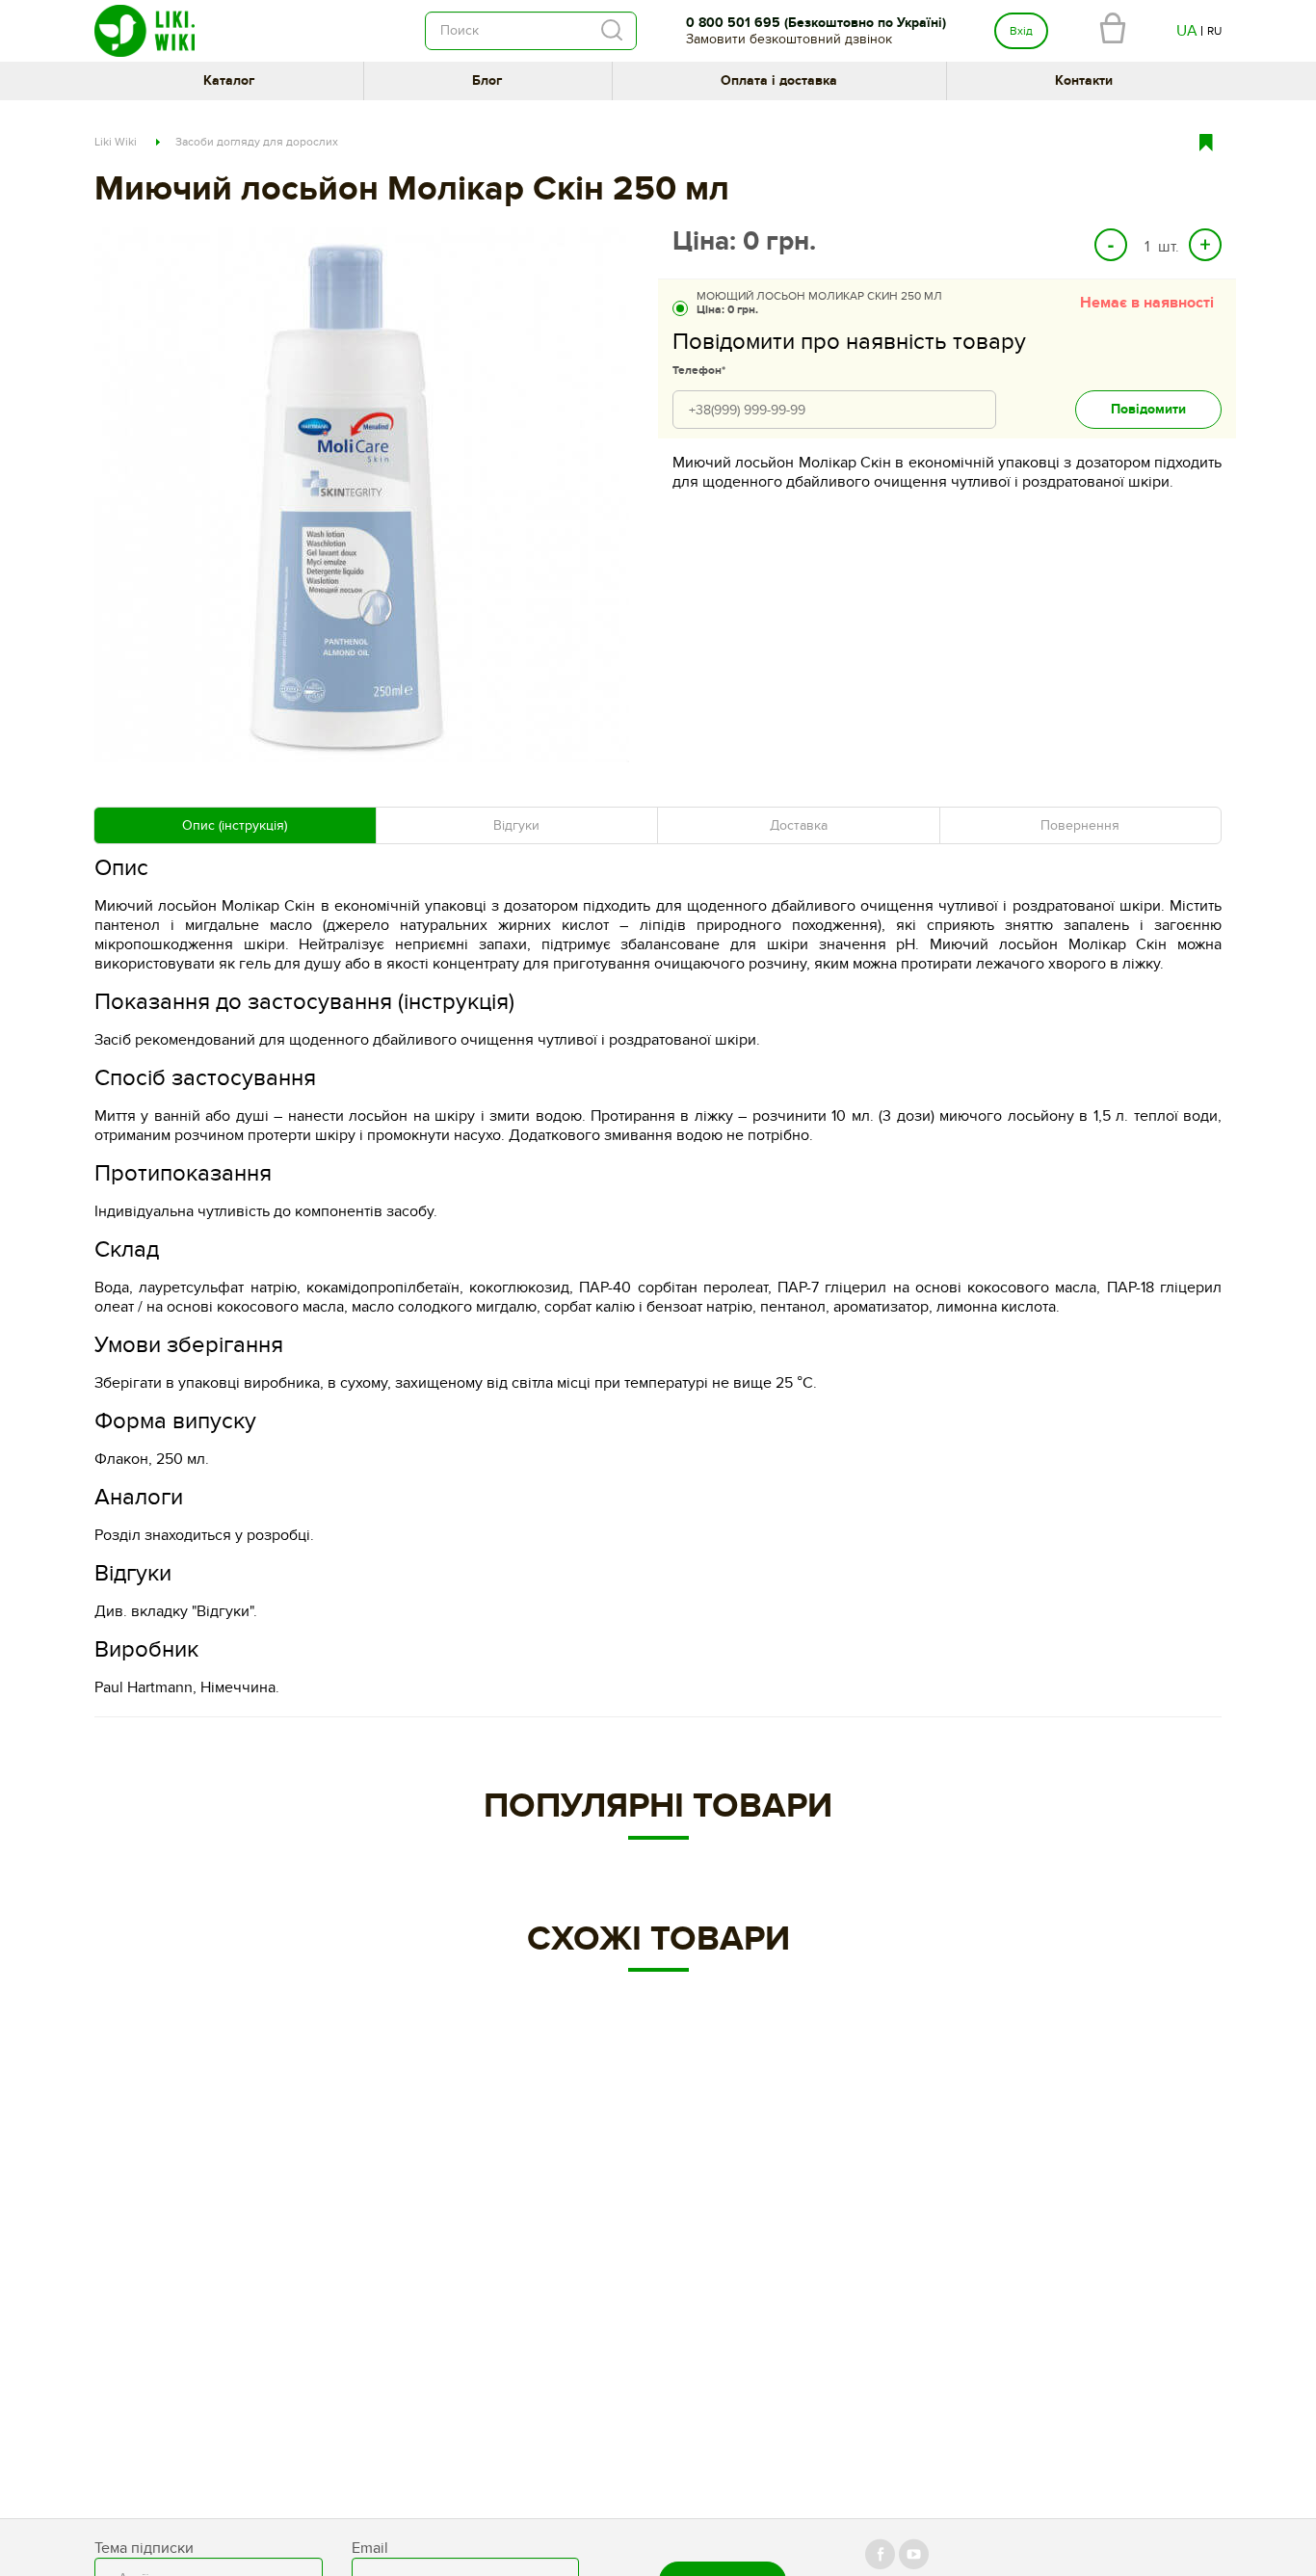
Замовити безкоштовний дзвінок (789, 39)
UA (1187, 31)
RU (1214, 31)
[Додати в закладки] (1213, 141)
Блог (487, 80)
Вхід (1021, 31)
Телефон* (699, 371)
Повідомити (1148, 409)
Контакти (1084, 80)
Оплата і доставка (779, 80)
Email (370, 2548)
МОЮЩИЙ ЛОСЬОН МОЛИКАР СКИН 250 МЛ (819, 303)
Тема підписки (144, 2548)
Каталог (229, 80)
